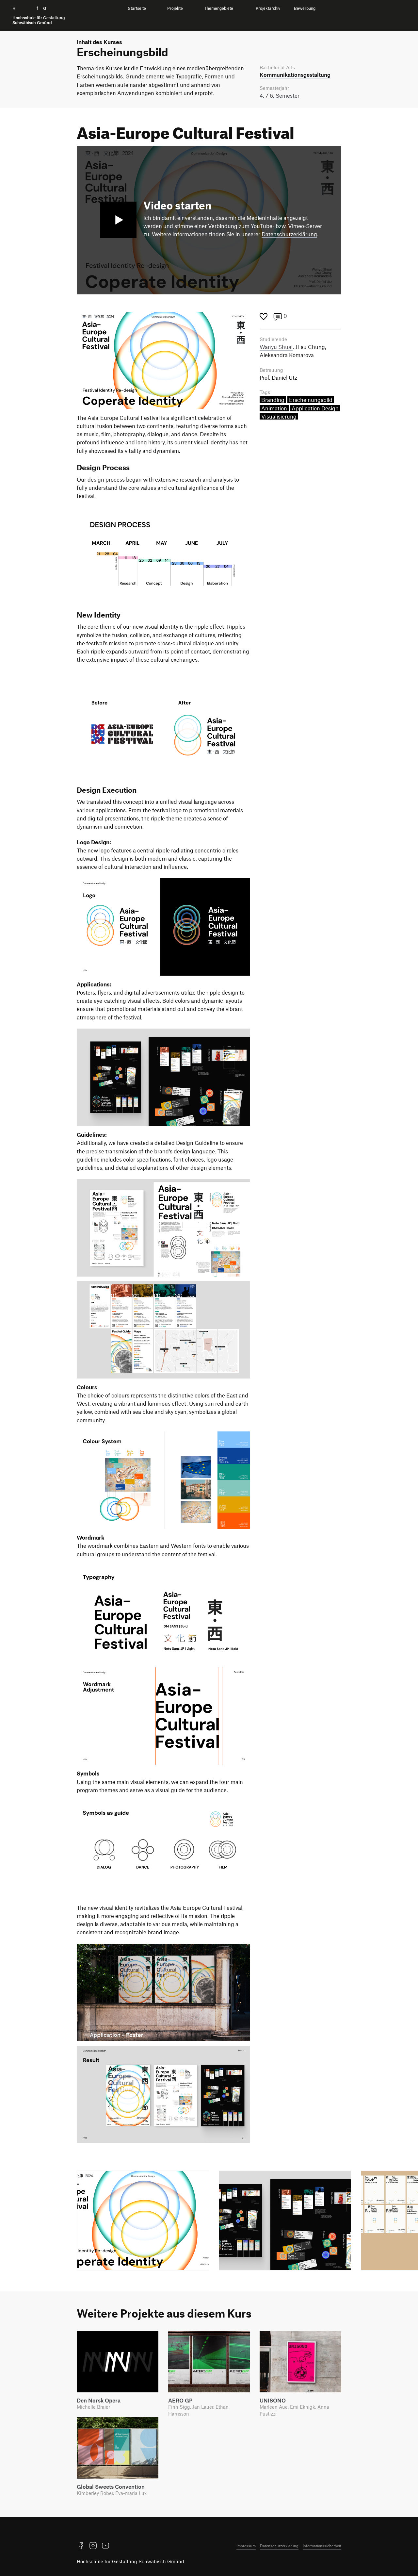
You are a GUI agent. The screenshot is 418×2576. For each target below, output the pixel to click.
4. (263, 95)
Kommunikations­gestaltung (295, 74)
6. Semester (285, 95)
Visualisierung (279, 416)
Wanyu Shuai (276, 347)
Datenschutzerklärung (289, 234)
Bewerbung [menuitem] (305, 8)
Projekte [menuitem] (175, 8)
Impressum (246, 2546)
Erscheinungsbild (311, 400)
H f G (39, 16)
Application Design (315, 408)
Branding (273, 400)
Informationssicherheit (322, 2546)
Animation (274, 408)
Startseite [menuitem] (137, 8)
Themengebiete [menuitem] (219, 8)
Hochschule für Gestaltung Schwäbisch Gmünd (130, 2561)
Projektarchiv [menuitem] (268, 8)
